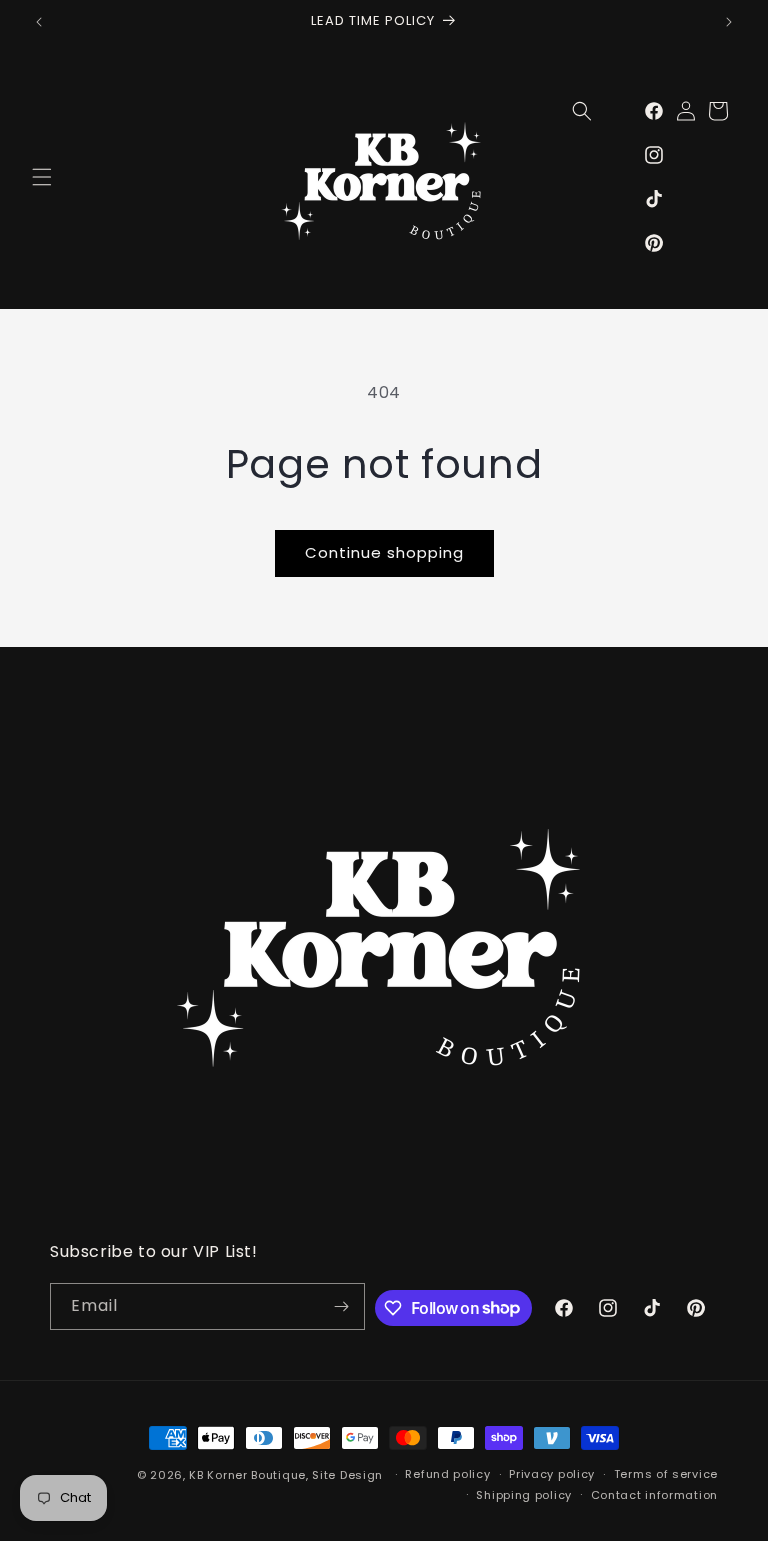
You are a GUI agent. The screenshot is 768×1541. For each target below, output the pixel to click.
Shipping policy (524, 1495)
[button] (42, 177)
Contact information (654, 1495)
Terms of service (666, 1474)
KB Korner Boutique (247, 1475)
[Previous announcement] (39, 22)
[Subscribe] (342, 1306)
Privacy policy (552, 1474)
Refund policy (447, 1474)
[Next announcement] (729, 22)
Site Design (347, 1475)
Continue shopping (384, 552)
